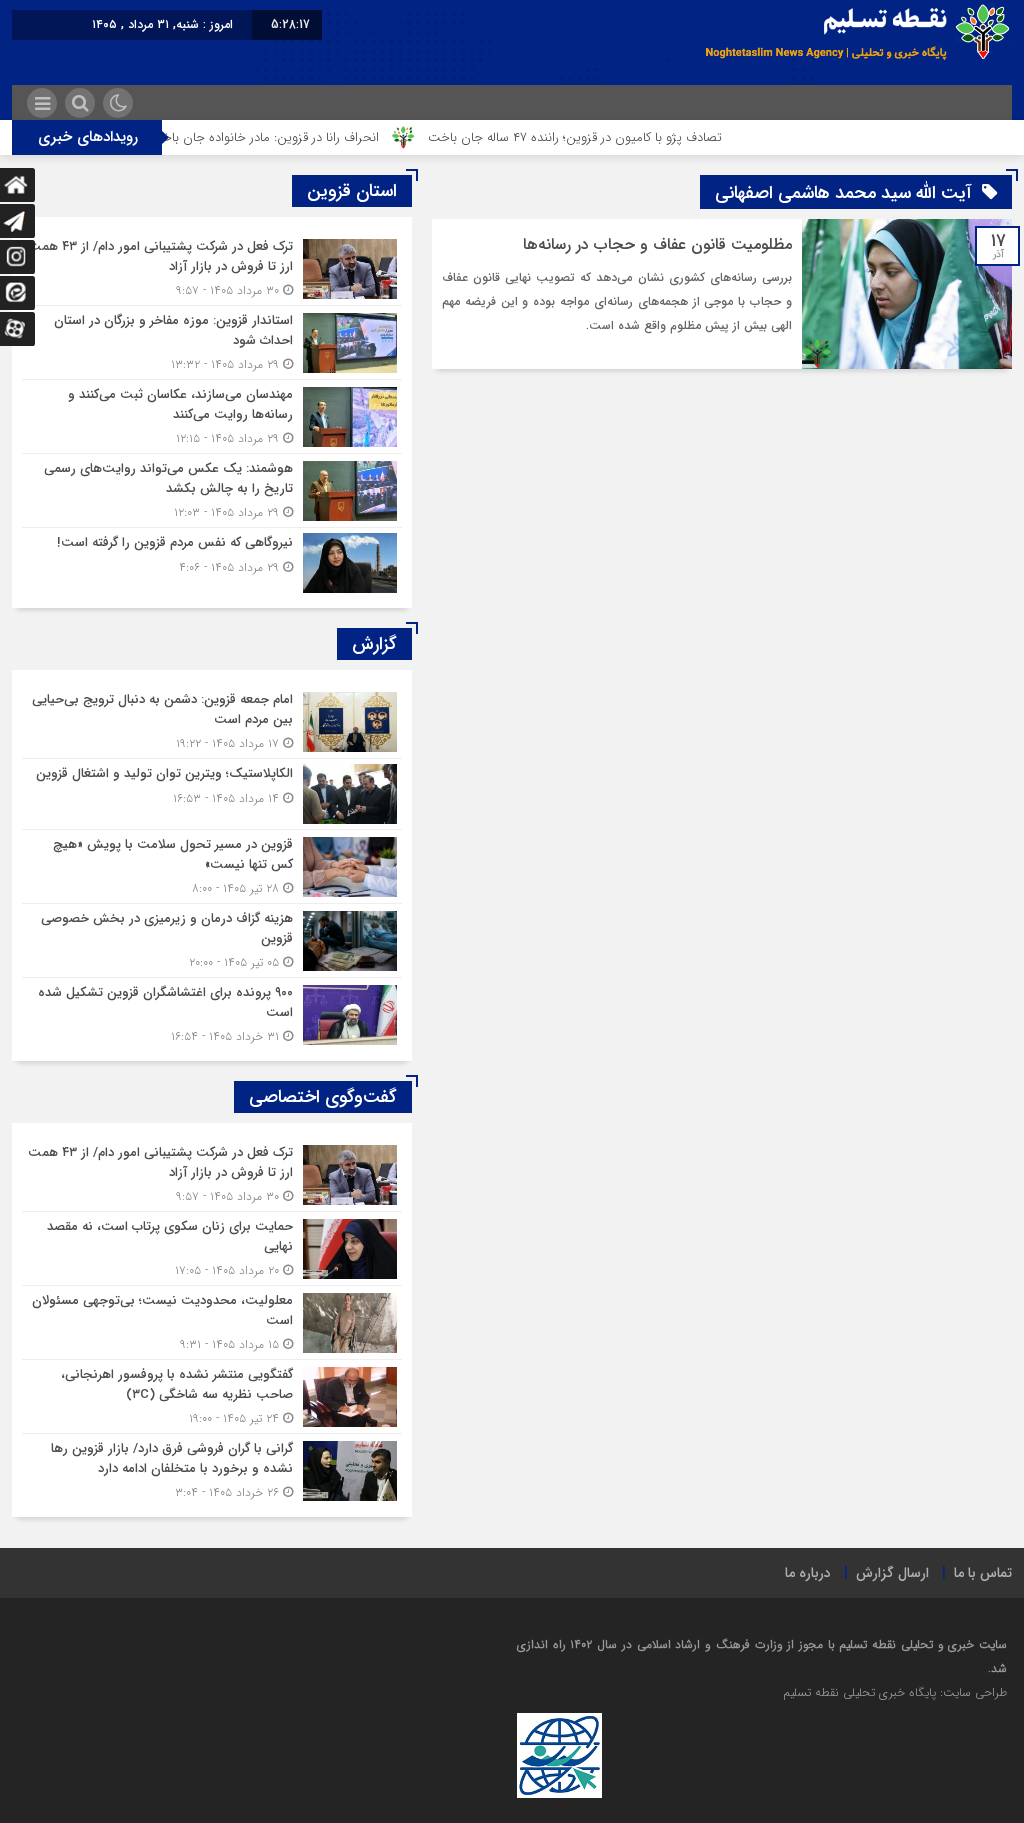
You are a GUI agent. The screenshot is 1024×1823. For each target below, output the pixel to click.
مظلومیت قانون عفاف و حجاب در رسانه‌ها (657, 244)
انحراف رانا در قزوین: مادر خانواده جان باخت (306, 137)
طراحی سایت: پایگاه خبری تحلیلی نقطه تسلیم (895, 1692)
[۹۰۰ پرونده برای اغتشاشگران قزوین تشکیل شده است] (212, 1012)
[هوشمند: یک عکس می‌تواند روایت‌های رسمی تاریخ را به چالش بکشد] (212, 490)
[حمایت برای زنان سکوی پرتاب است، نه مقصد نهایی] (212, 1248)
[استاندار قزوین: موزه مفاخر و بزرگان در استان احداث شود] (212, 342)
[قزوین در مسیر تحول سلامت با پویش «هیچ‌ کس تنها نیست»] (212, 866)
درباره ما (808, 1573)
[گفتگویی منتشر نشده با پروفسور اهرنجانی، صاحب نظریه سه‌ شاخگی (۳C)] (212, 1396)
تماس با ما (983, 1573)
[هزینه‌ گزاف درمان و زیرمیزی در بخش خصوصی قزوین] (212, 940)
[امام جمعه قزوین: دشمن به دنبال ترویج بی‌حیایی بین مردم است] (212, 721)
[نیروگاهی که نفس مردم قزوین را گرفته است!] (212, 560)
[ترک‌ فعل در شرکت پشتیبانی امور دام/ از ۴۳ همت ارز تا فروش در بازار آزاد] (212, 268)
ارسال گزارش (892, 1573)
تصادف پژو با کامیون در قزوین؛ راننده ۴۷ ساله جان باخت (617, 137)
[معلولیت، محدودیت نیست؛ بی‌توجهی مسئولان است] (212, 1322)
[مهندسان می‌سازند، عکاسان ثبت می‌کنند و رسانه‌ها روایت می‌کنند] (212, 416)
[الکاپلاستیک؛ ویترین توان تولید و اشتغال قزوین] (212, 794)
